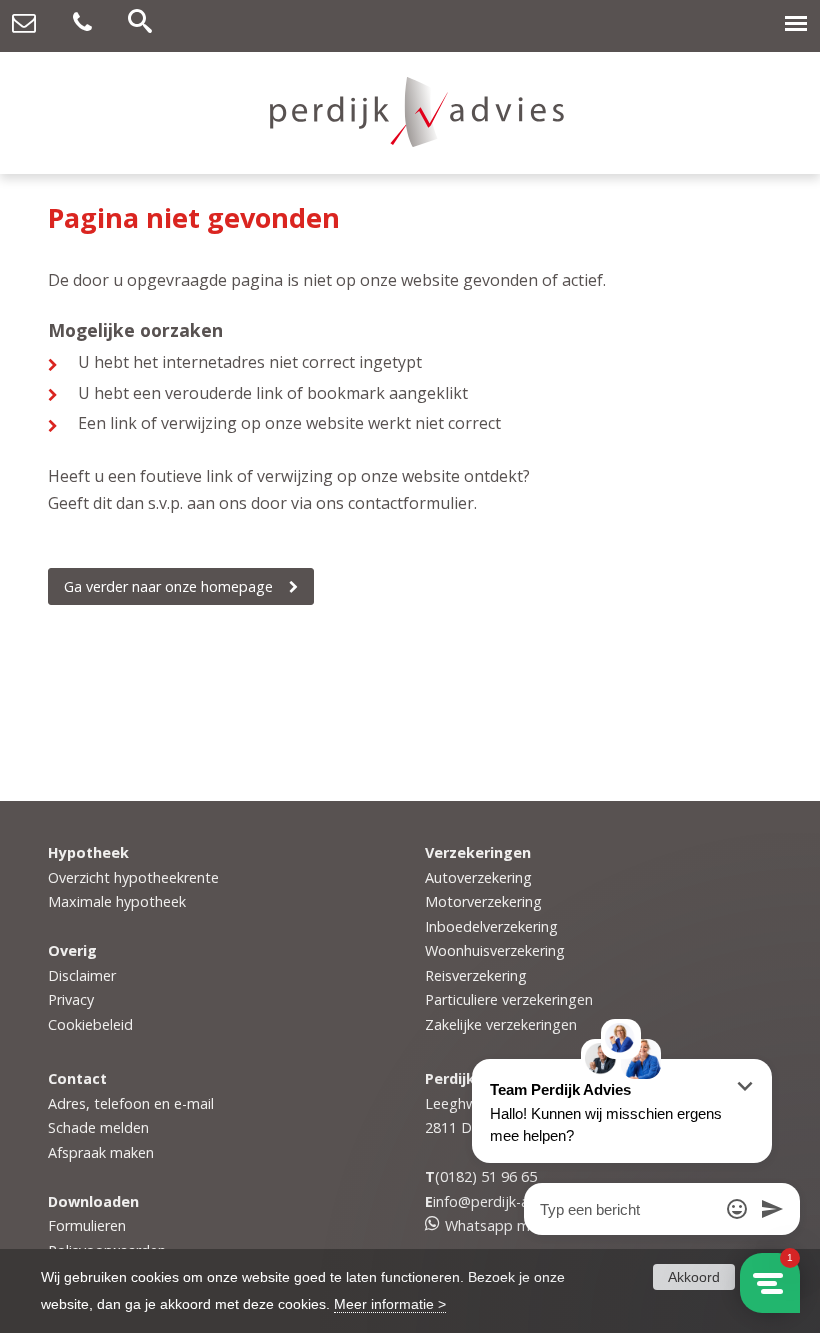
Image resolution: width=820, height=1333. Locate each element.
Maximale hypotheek (117, 901)
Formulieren (87, 1225)
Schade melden (98, 1127)
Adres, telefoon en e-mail (131, 1103)
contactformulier (411, 503)
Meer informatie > (390, 1304)
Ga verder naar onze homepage (168, 586)
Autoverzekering (478, 877)
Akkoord (694, 1277)
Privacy (71, 999)
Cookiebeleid (90, 1024)
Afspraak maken (101, 1152)
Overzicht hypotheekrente (133, 877)
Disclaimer (82, 975)
